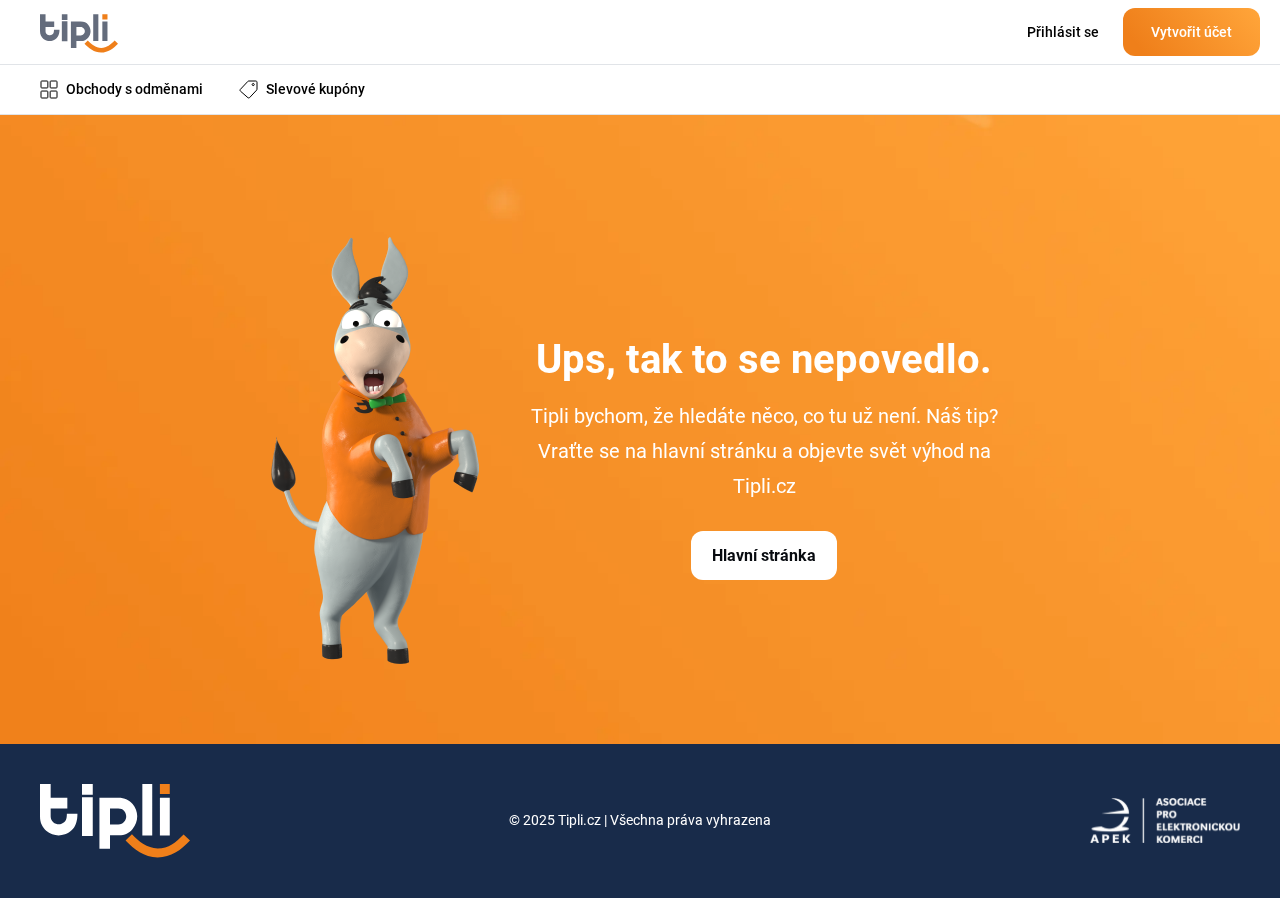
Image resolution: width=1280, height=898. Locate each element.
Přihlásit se (1063, 32)
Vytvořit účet (1191, 32)
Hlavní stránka (764, 555)
